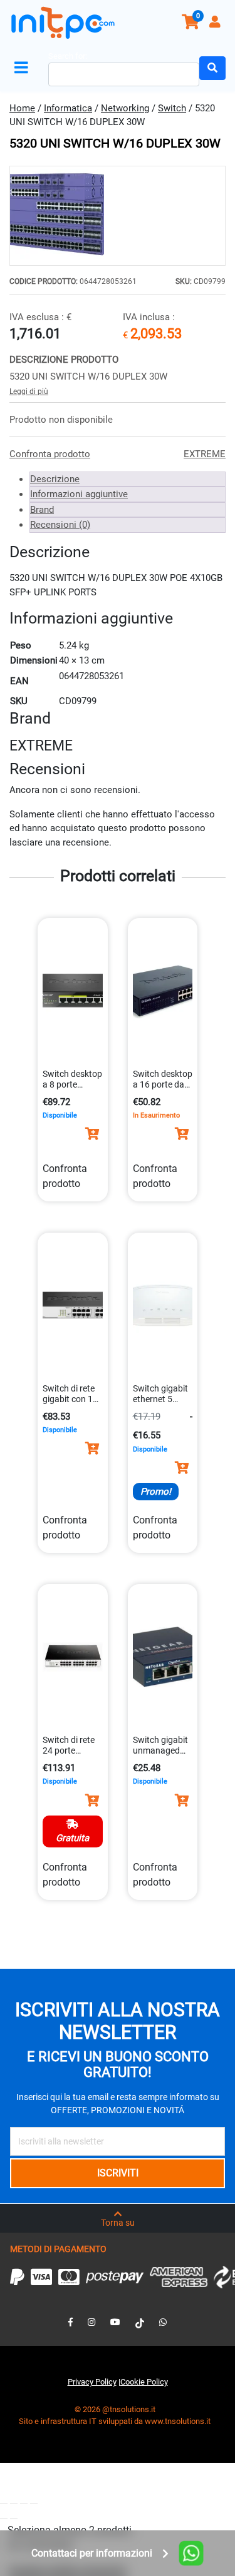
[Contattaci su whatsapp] (163, 2322)
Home (22, 108)
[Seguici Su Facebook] (70, 2322)
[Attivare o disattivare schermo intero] (14, 2503)
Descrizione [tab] (55, 479)
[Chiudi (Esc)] (34, 2503)
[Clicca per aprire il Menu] (24, 68)
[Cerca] (212, 68)
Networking (125, 108)
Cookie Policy (144, 2382)
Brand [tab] (42, 510)
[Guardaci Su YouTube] (115, 2322)
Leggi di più (29, 391)
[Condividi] (24, 2503)
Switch (172, 108)
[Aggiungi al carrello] (92, 1134)
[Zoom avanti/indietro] (4, 2503)
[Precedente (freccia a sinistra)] (4, 2518)
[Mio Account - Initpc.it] (216, 23)
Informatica (68, 108)
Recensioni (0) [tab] (60, 525)
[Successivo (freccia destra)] (14, 2518)
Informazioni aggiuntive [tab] (79, 494)
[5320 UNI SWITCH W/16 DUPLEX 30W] (118, 216)
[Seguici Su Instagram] (91, 2322)
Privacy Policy (92, 2382)
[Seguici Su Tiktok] (140, 2322)
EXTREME (205, 454)
